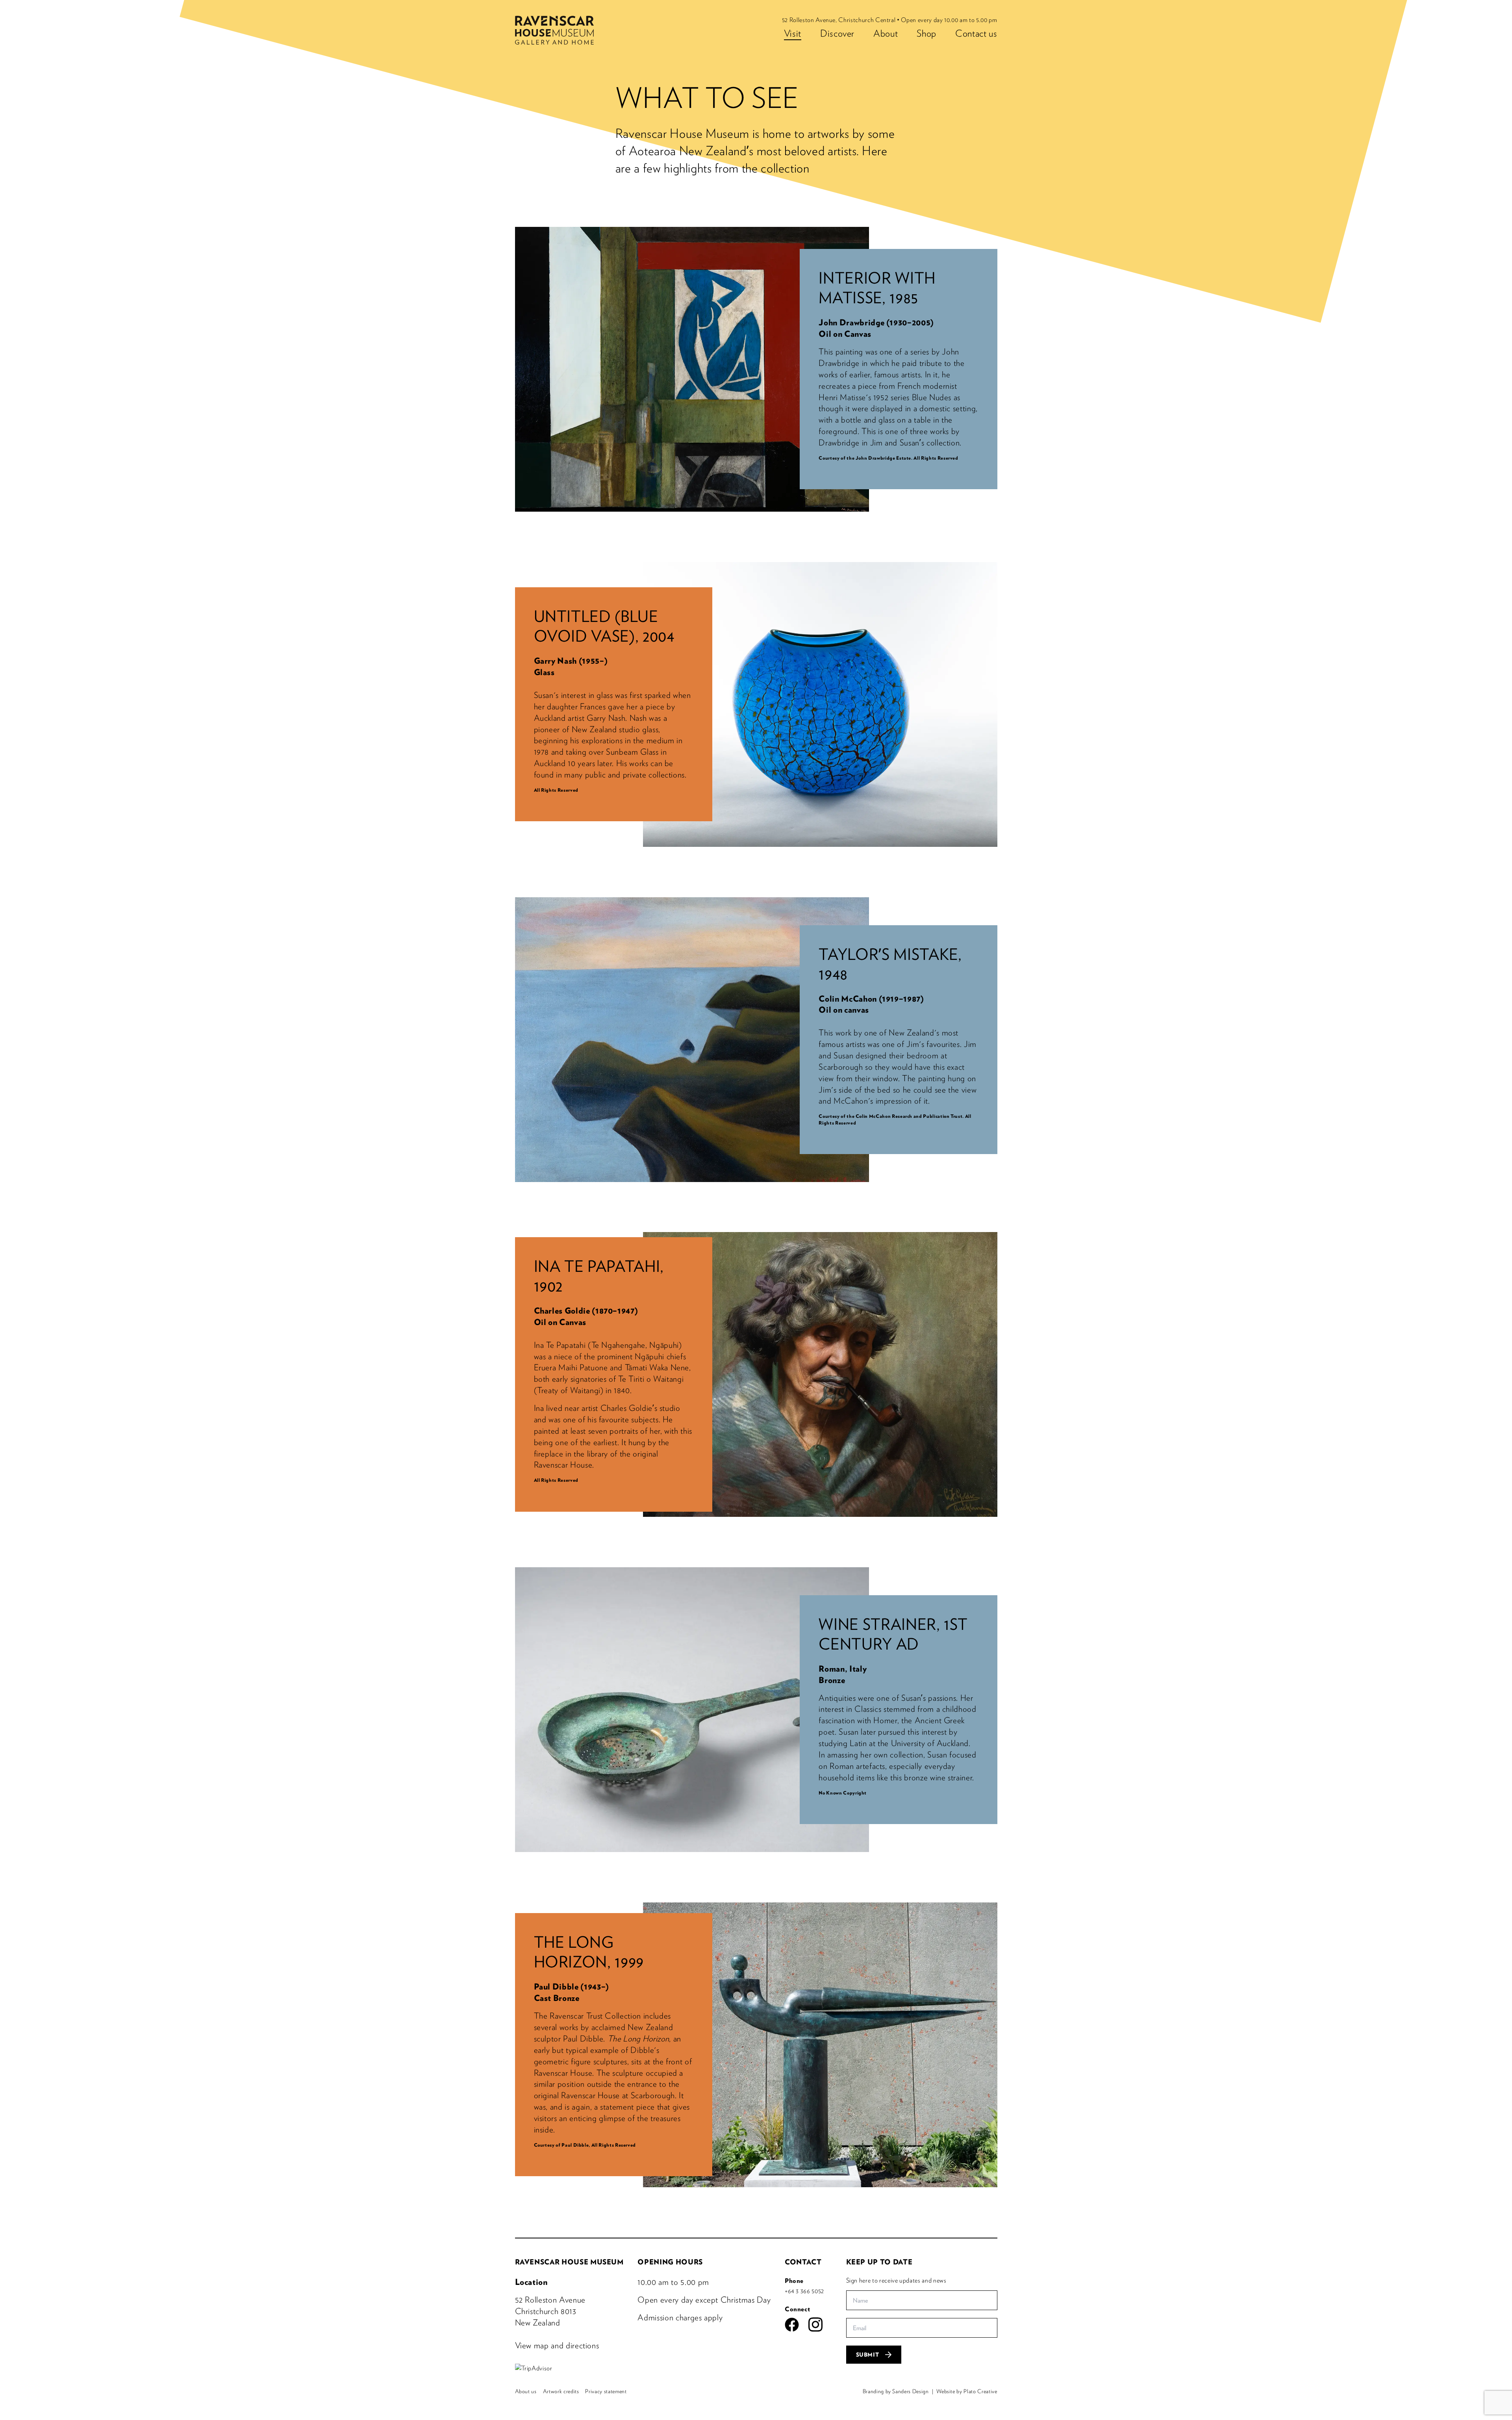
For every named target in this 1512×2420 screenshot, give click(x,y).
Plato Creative (980, 2391)
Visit (793, 33)
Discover (837, 33)
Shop (926, 33)
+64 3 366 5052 (804, 2291)
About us (526, 2391)
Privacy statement (606, 2391)
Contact (803, 2262)
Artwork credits (561, 2391)
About (886, 33)
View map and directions (557, 2345)
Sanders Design (910, 2391)
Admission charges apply (680, 2317)
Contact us (976, 33)
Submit (868, 2355)
